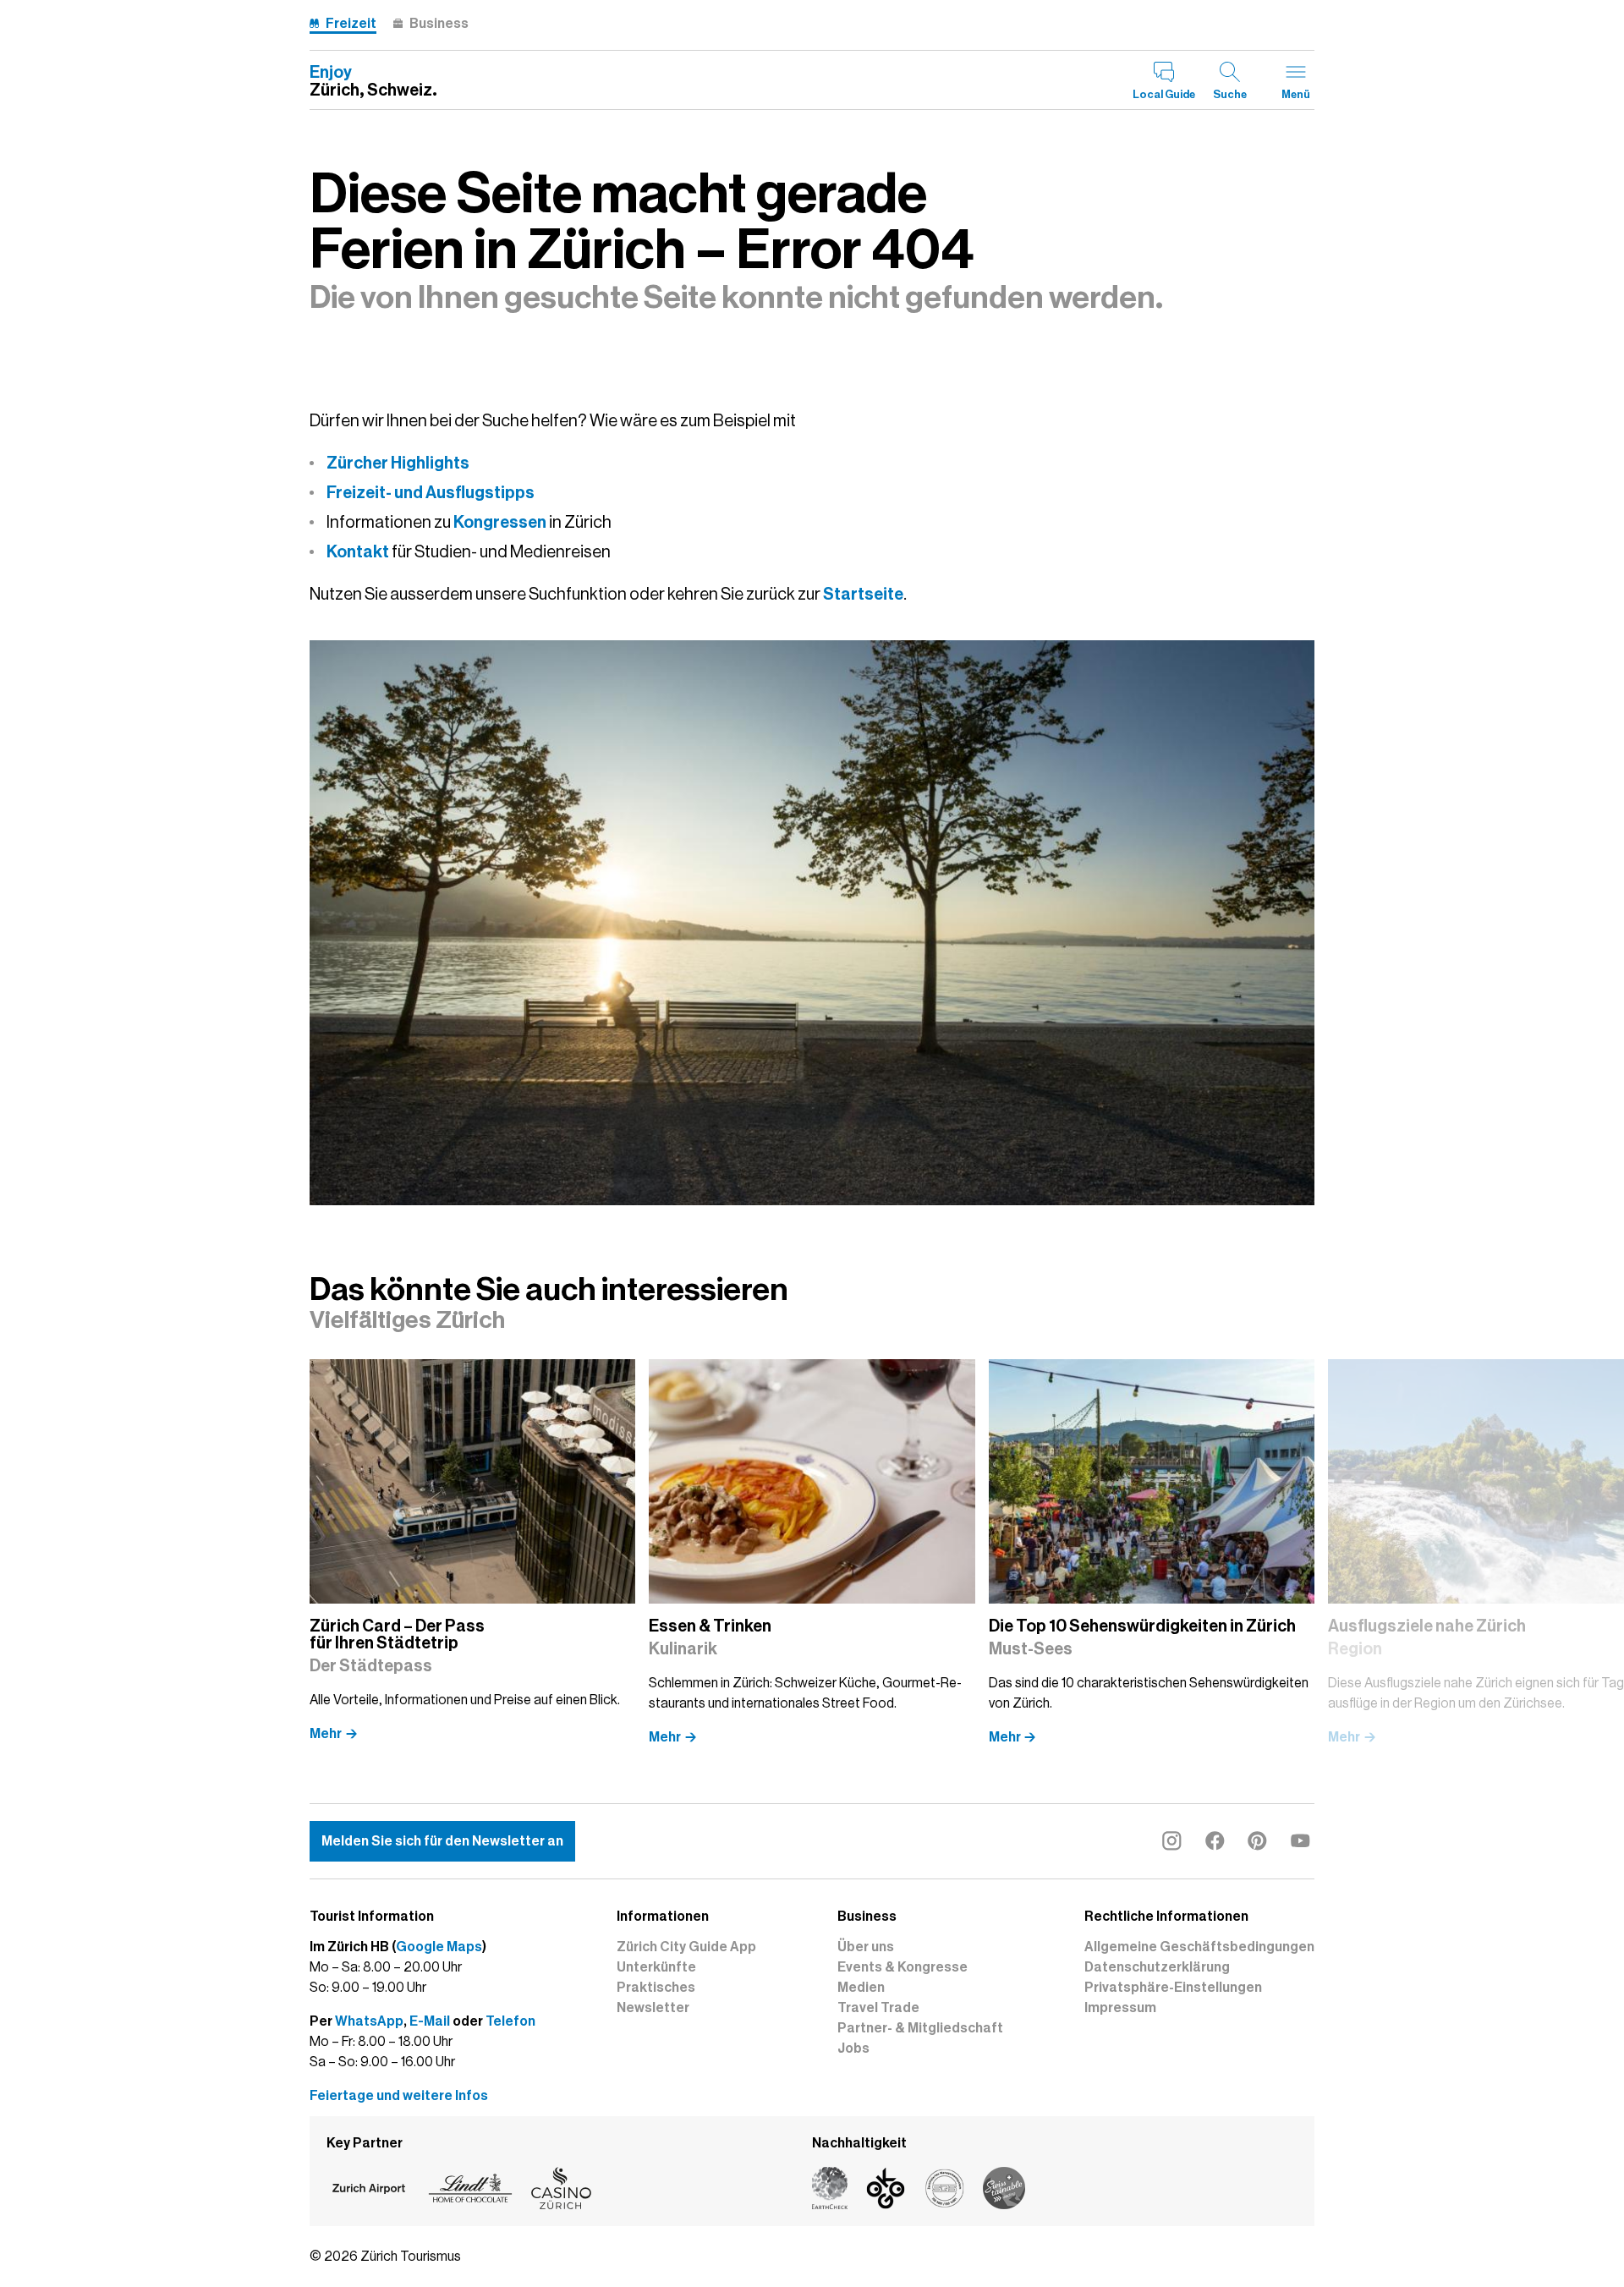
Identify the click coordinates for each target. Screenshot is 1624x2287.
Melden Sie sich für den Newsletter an (442, 1841)
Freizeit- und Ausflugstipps (431, 492)
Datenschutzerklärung (1157, 1967)
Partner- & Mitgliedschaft (920, 2028)
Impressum (1120, 2008)
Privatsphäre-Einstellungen (1173, 1988)
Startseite (863, 594)
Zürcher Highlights (398, 463)
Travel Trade (878, 2008)
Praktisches (656, 1988)
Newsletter (653, 2008)
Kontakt (358, 551)
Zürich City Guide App (686, 1947)
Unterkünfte (656, 1967)
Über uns (866, 1947)
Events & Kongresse (903, 1967)
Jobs (853, 2048)
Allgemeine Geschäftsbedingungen (1199, 1947)
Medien (861, 1988)
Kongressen (500, 522)
